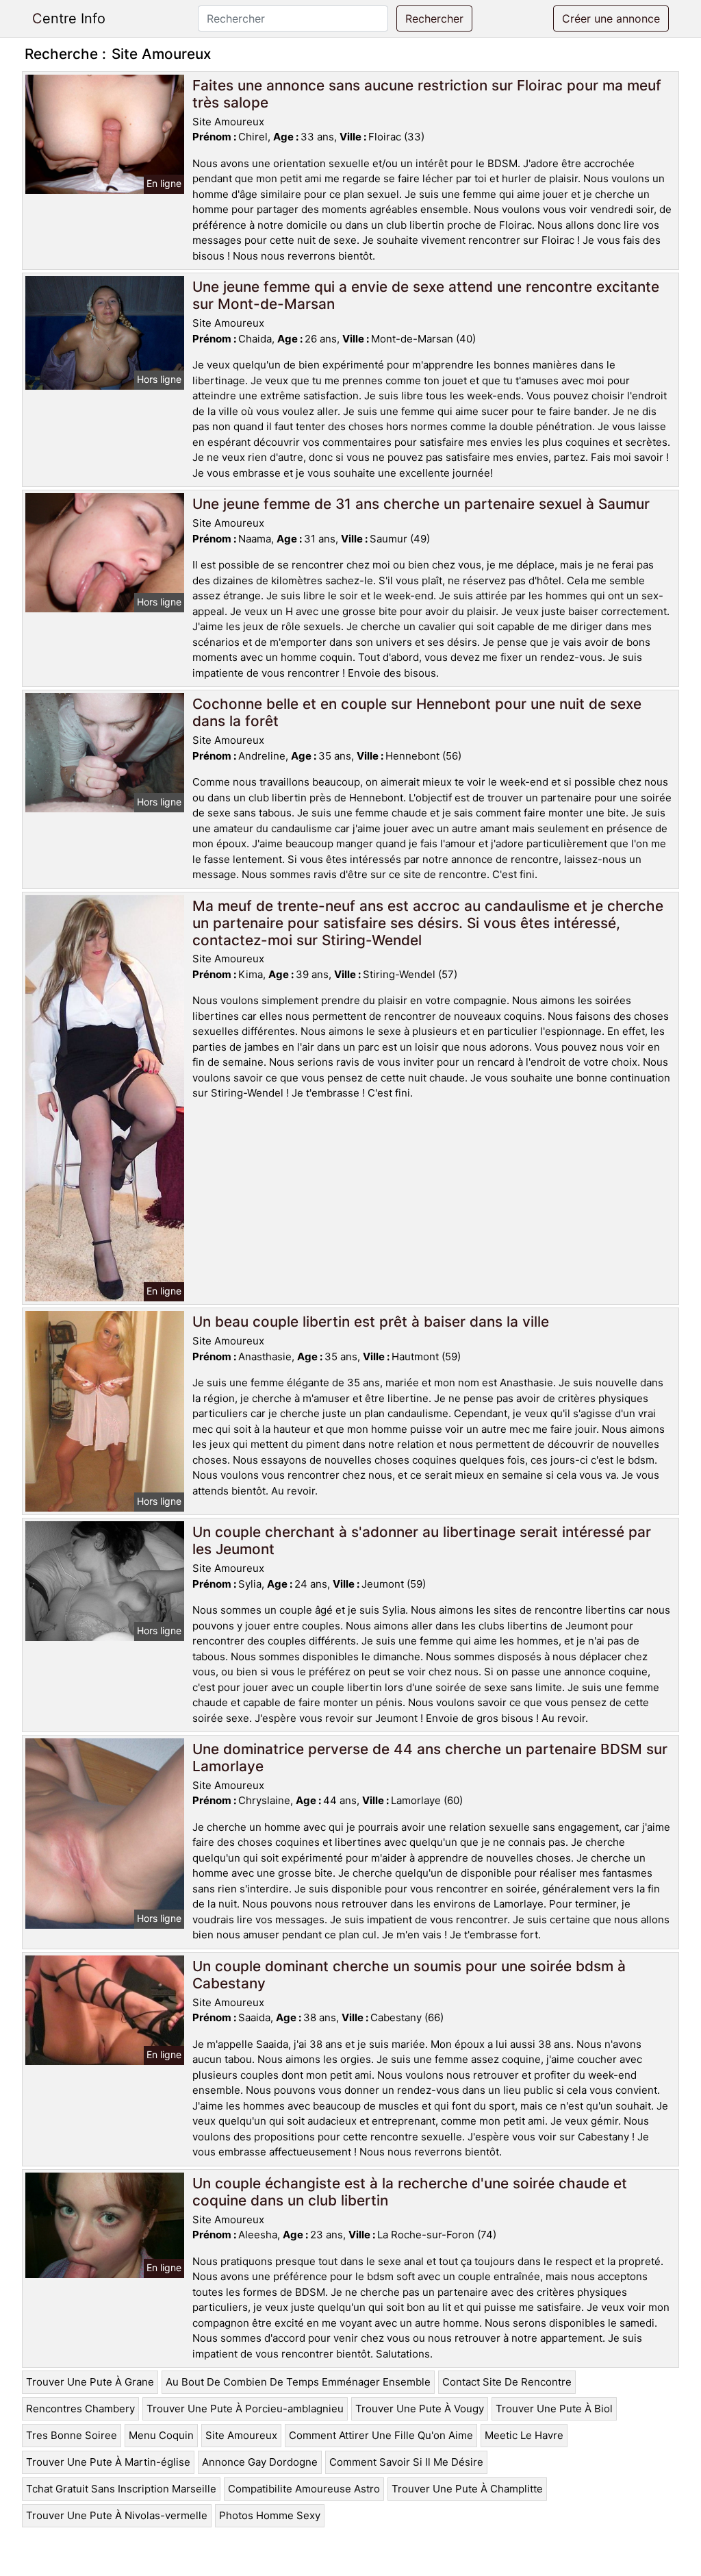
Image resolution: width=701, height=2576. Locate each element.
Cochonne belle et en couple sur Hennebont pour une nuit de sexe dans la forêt (417, 712)
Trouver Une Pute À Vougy (420, 2409)
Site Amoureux (241, 2435)
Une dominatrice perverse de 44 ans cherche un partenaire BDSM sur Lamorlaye (430, 1758)
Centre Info (69, 18)
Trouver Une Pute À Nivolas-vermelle (117, 2515)
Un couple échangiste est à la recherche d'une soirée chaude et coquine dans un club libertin (410, 2192)
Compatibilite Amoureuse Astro (304, 2489)
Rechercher (434, 18)
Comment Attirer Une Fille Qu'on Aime (381, 2435)
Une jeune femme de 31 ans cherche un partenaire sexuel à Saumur (421, 504)
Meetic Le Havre (524, 2435)
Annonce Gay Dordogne (260, 2462)
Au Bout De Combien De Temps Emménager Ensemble (298, 2382)
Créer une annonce (611, 18)
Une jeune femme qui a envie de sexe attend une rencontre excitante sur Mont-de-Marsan (426, 295)
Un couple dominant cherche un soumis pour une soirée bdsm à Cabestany (409, 1975)
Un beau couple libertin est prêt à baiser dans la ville (371, 1322)
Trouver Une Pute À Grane (90, 2382)
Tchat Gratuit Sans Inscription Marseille (121, 2489)
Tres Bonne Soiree (72, 2435)
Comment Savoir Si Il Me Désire (406, 2462)
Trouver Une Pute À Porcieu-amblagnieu (245, 2409)
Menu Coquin (161, 2435)
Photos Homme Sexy (270, 2515)
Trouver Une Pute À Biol (554, 2409)
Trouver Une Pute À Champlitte (467, 2489)
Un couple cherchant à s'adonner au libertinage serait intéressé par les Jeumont (422, 1540)
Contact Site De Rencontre (507, 2382)
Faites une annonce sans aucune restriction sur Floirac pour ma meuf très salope (427, 94)
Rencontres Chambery (80, 2409)
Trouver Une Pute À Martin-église (108, 2462)
